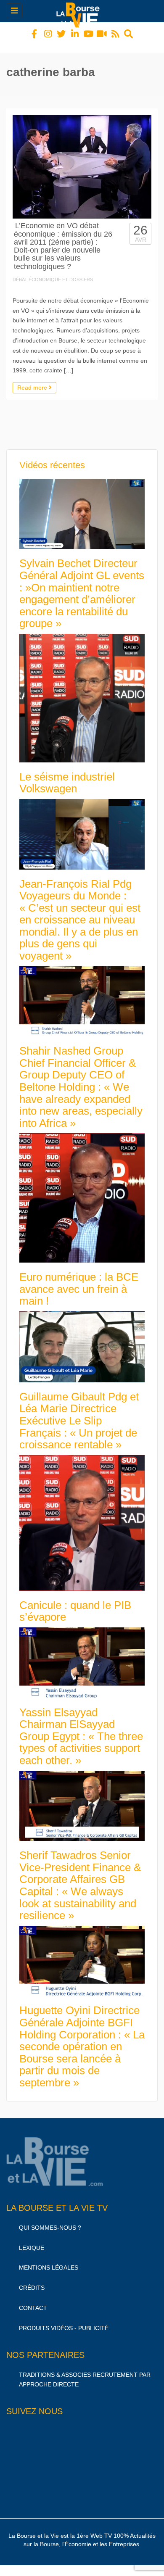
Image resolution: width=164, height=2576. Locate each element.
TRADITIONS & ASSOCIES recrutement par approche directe (85, 2372)
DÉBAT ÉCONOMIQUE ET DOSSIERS (53, 272)
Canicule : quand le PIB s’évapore (75, 1604)
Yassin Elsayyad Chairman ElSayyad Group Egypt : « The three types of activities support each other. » (81, 1729)
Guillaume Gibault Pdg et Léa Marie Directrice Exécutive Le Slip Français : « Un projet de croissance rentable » (79, 1413)
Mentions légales (49, 2260)
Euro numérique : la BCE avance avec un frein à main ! (79, 1281)
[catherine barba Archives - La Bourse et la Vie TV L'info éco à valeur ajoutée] (80, 11)
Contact (33, 2300)
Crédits (32, 2280)
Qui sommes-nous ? (50, 2220)
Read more (33, 380)
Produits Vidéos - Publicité (64, 2320)
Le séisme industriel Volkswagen (67, 775)
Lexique (32, 2240)
